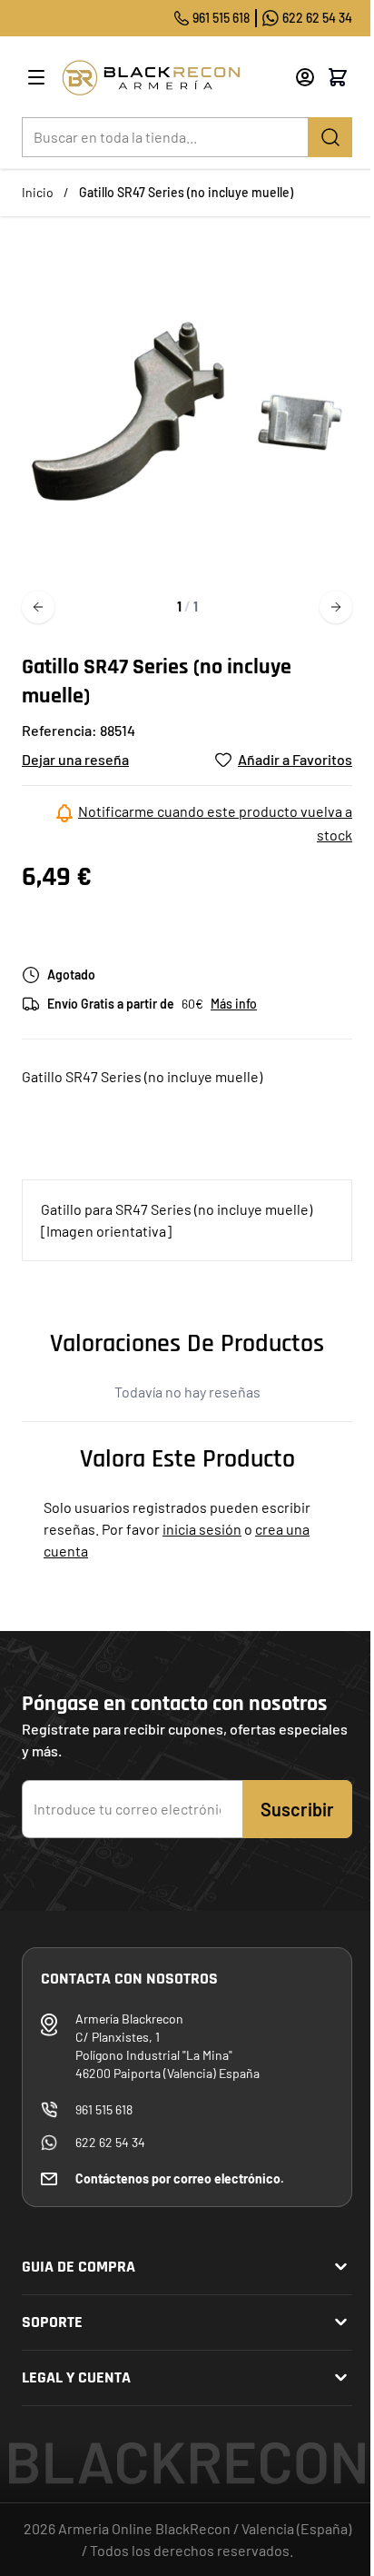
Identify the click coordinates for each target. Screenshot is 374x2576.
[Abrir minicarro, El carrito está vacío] (338, 77)
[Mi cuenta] (305, 77)
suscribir (297, 1809)
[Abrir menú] (36, 77)
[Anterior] (38, 607)
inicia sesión (202, 1529)
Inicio (38, 192)
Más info (234, 1004)
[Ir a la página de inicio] (172, 78)
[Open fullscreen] (187, 411)
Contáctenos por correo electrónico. (180, 2178)
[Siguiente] (336, 607)
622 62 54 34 (317, 18)
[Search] (330, 137)
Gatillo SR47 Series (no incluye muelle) (186, 192)
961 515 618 (221, 18)
